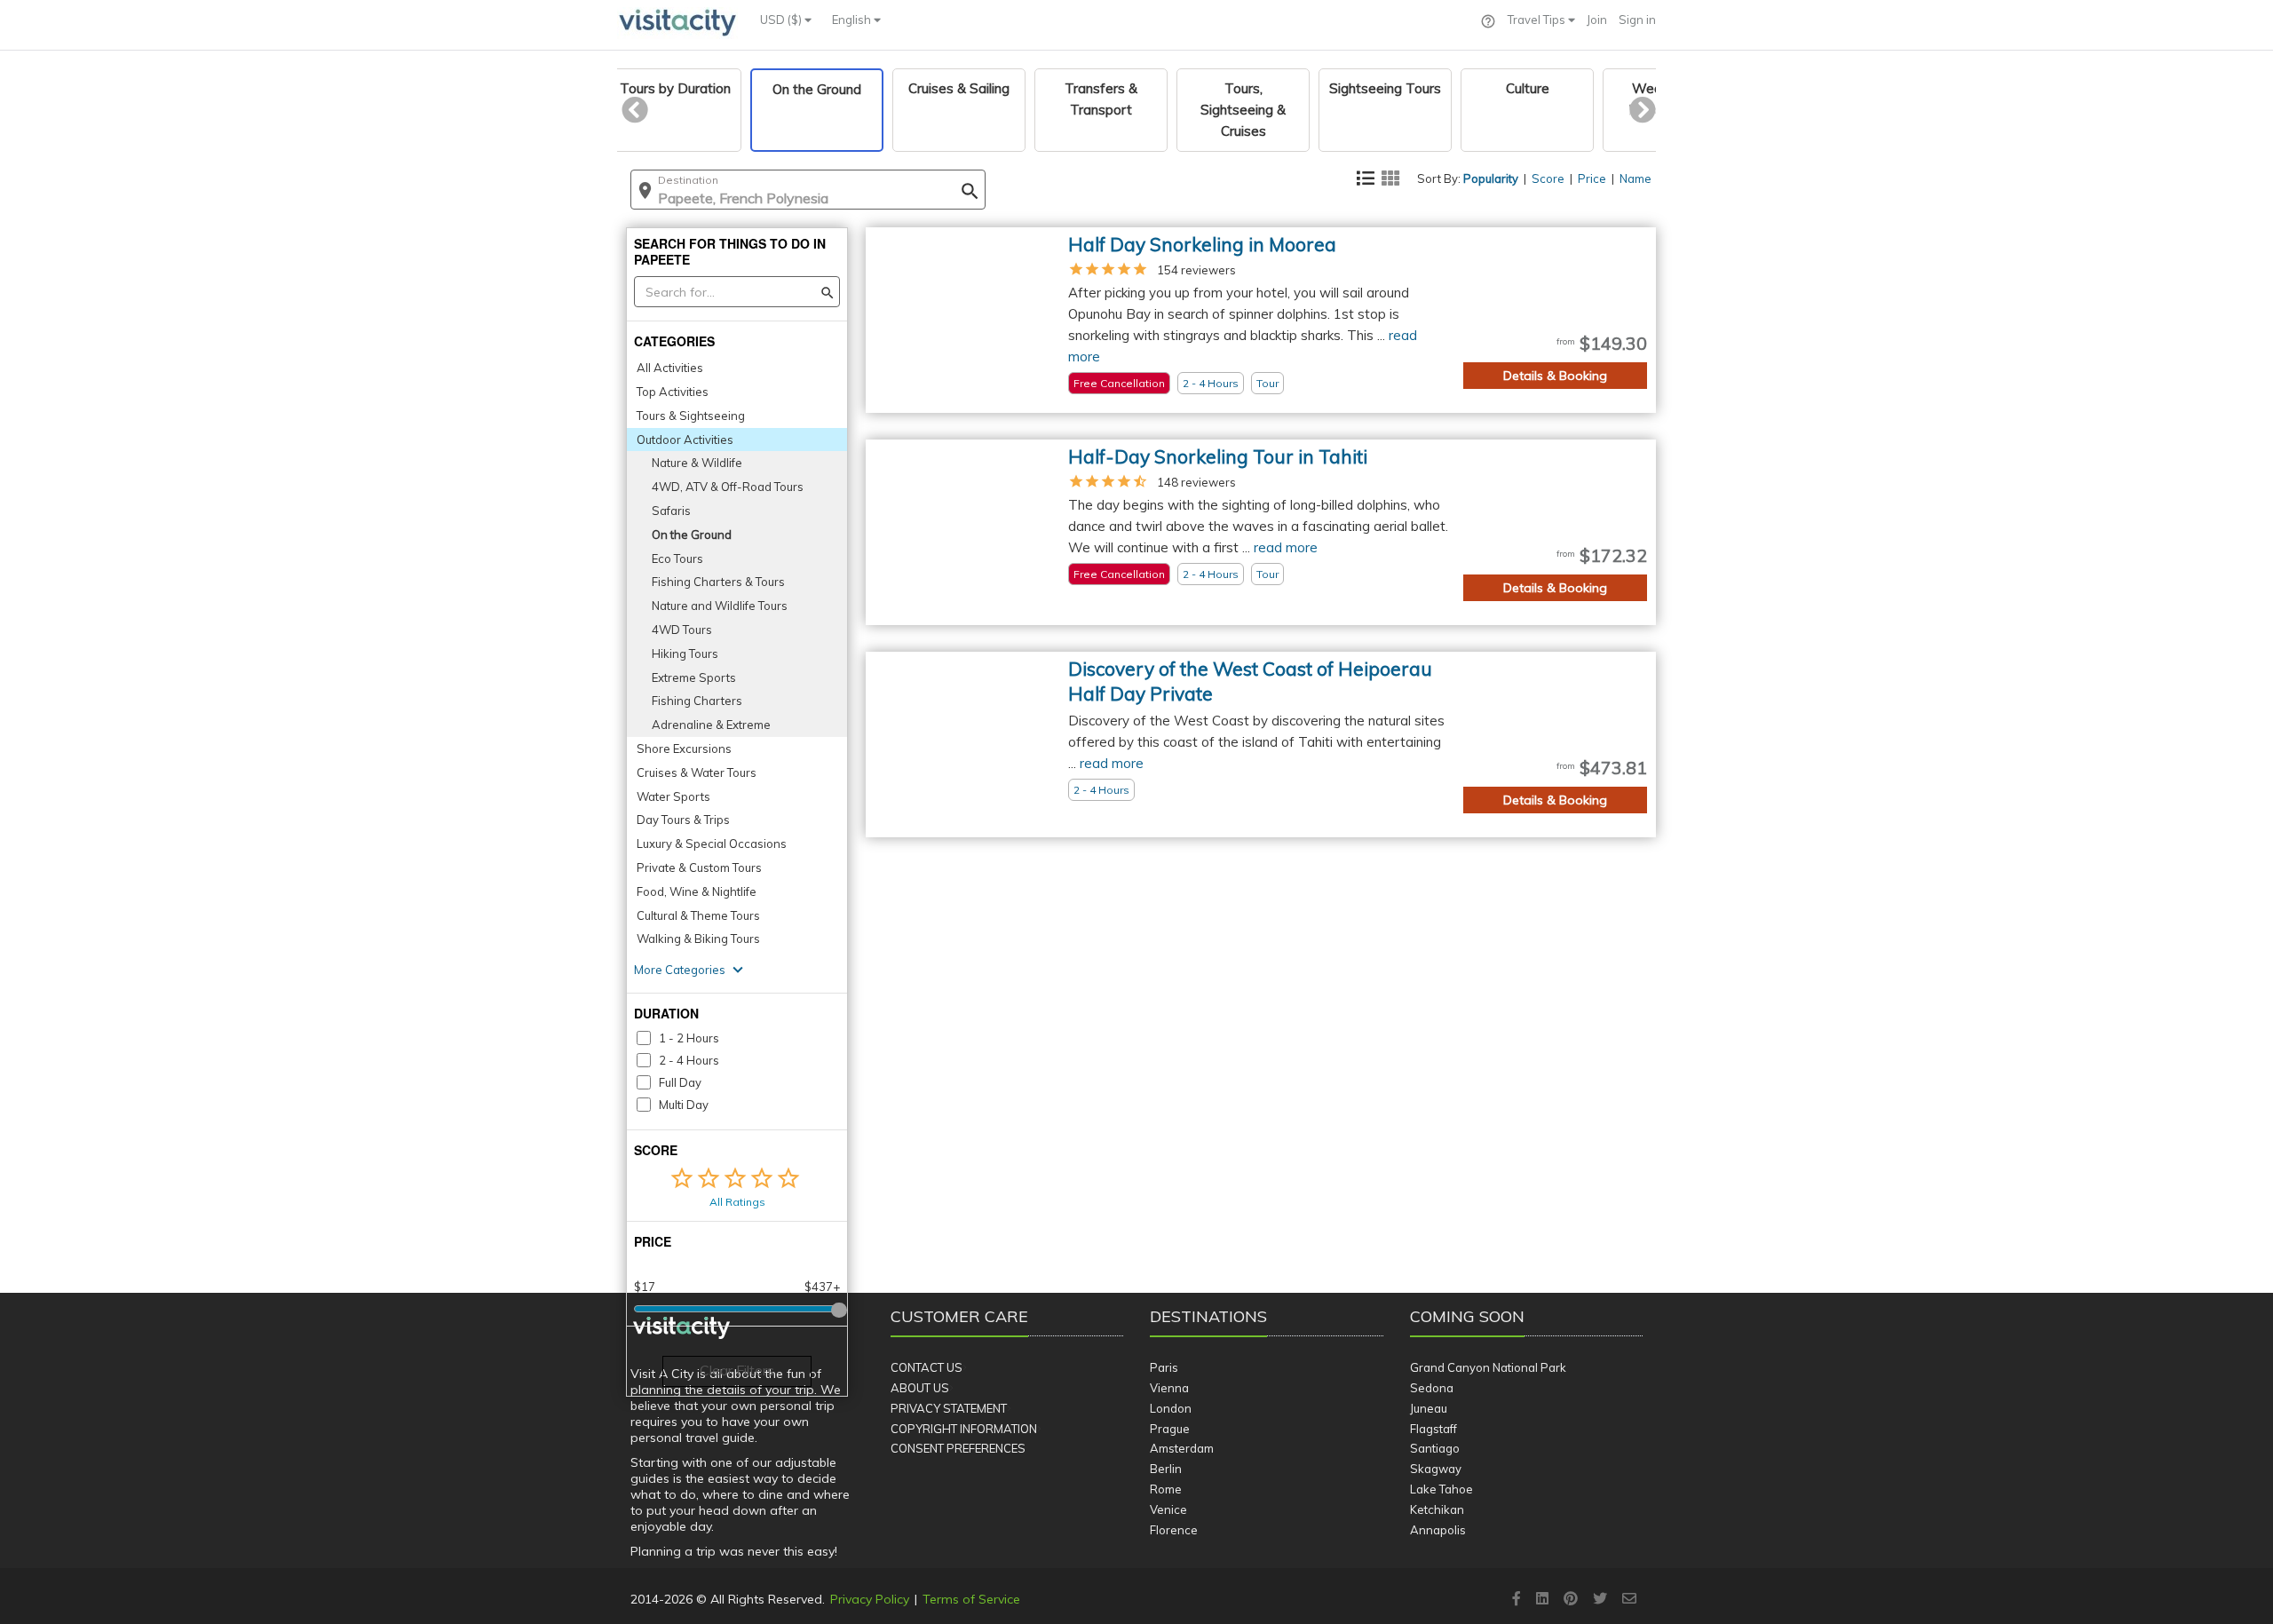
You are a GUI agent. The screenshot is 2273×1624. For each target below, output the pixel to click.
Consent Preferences (958, 1448)
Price (1592, 178)
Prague (1170, 1429)
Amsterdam (1182, 1448)
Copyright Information (964, 1429)
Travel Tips (1538, 20)
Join (1597, 20)
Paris (1164, 1367)
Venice (1168, 1509)
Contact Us (927, 1367)
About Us (920, 1388)
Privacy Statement (949, 1408)
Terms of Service (971, 1599)
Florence (1174, 1530)
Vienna (1169, 1388)
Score (1548, 178)
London (1171, 1408)
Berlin (1166, 1469)
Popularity (1491, 178)
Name (1635, 178)
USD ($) (782, 20)
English (853, 20)
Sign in (1637, 20)
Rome (1166, 1489)
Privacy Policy (870, 1599)
